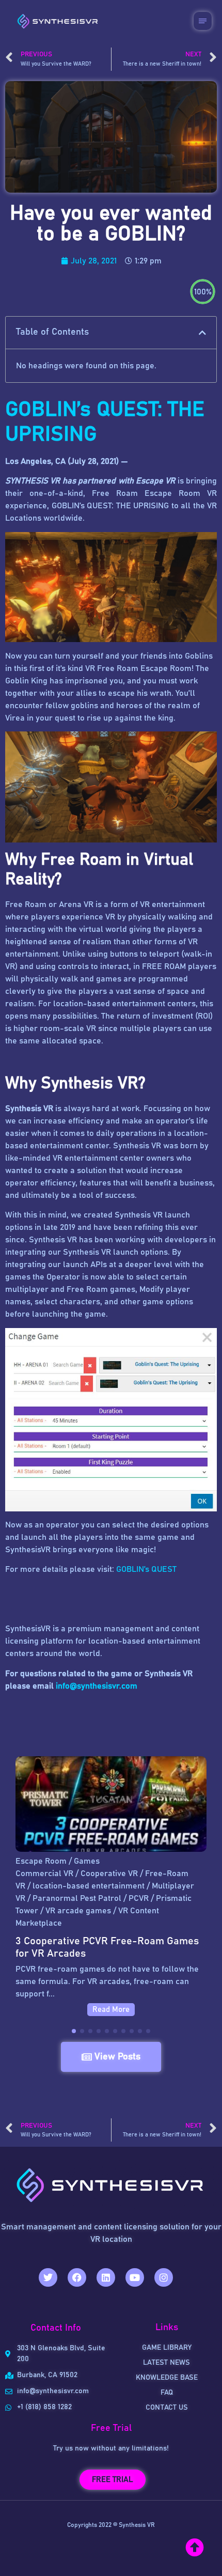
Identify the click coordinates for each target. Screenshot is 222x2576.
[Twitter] (48, 2277)
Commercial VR (44, 1874)
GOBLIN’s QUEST (146, 1569)
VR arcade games (78, 1911)
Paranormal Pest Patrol (77, 1898)
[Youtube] (135, 2277)
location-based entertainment (89, 1886)
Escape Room (41, 1861)
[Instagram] (164, 2277)
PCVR (139, 1898)
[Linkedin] (106, 2277)
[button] (202, 333)
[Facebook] (77, 2277)
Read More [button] (111, 2010)
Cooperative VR (109, 1874)
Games (87, 1861)
